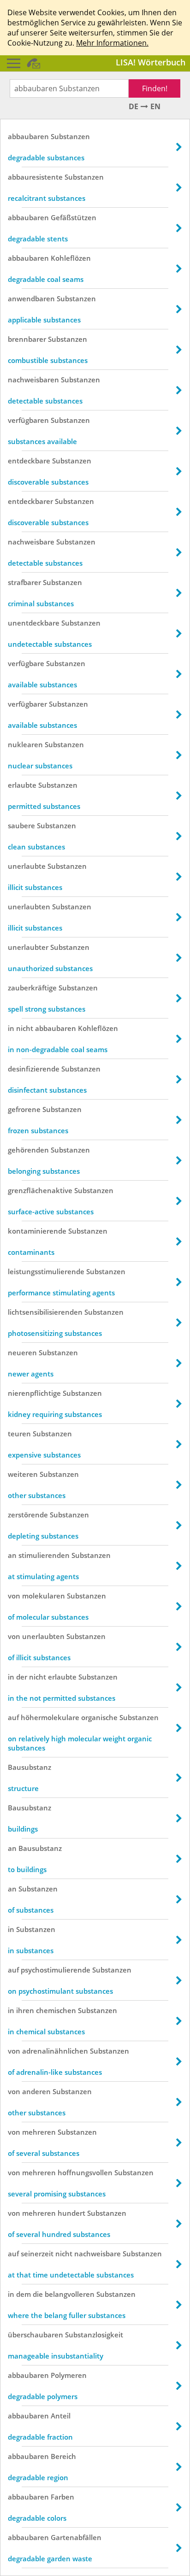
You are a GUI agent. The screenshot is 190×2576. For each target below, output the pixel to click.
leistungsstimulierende (46, 1271)
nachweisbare (31, 542)
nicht (25, 1028)
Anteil (61, 2416)
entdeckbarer (30, 501)
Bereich (63, 2456)
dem (24, 2294)
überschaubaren (36, 2335)
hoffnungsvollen (85, 2172)
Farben (62, 2497)
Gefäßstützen (74, 217)
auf (13, 1717)
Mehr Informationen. (112, 43)
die (38, 2294)
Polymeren (69, 2375)
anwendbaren (31, 299)
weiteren (23, 1474)
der (22, 1677)
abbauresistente (35, 177)
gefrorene (24, 1109)
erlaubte (22, 785)
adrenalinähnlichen (55, 2051)
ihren (25, 2010)
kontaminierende (37, 1231)
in (11, 1028)
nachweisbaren (33, 380)
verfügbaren (28, 420)
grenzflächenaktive (40, 1190)
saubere (21, 825)
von (14, 1596)
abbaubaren (28, 136)
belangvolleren (70, 2294)
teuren (19, 1434)
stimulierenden (44, 1555)
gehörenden (28, 1150)
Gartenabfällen (76, 2537)
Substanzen (70, 136)
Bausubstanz (30, 1767)
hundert (71, 2213)
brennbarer (27, 339)
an (12, 1555)
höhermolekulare (50, 1717)
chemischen (56, 2010)
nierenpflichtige (34, 1393)
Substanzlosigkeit (94, 2335)
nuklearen (25, 744)
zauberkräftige (32, 988)
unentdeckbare (34, 623)
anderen (36, 2091)
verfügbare (26, 663)
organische (99, 1717)
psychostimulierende (56, 1970)
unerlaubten (29, 907)
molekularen (44, 1596)
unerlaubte (27, 866)
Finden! (155, 88)
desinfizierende (34, 1069)
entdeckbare (29, 461)
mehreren (39, 2132)
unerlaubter (28, 947)
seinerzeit (37, 2254)
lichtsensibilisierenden (45, 1312)
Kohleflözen (71, 258)
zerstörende (28, 1515)
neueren (22, 1352)
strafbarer (24, 582)
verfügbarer (27, 704)
